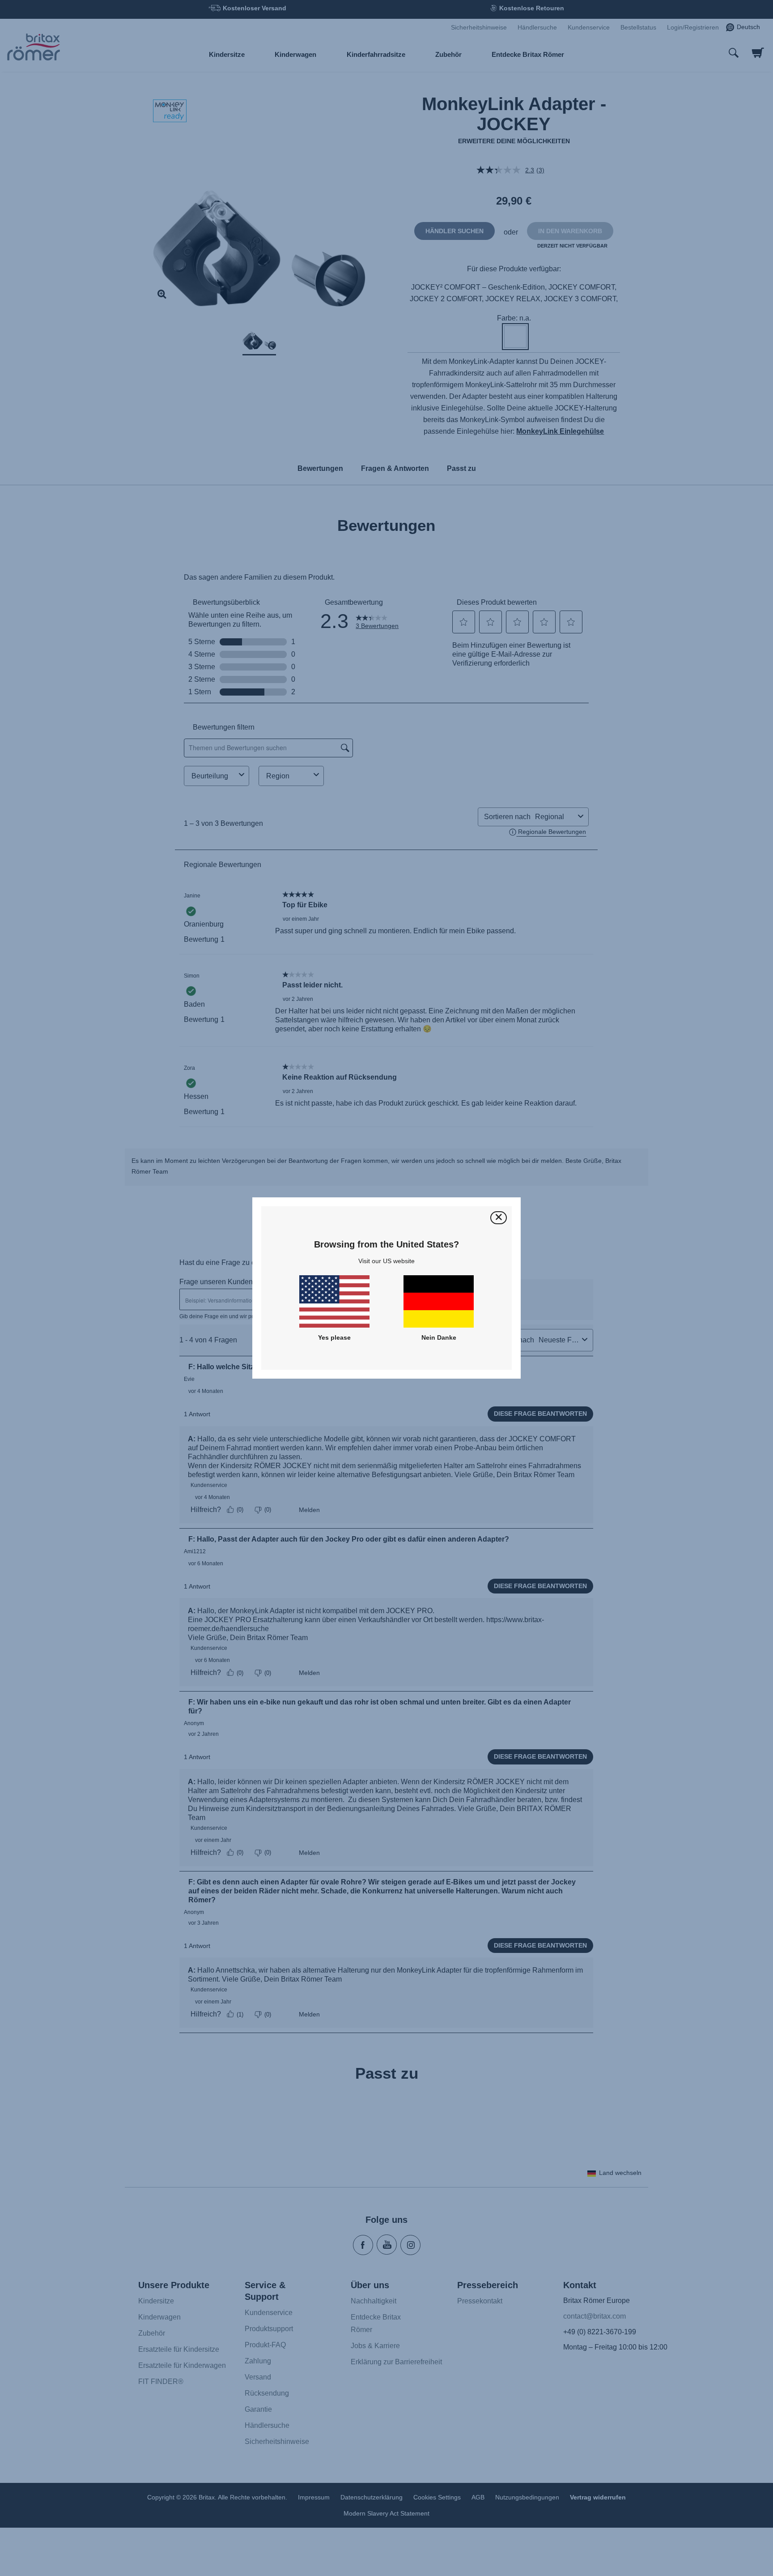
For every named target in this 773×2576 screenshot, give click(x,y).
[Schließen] (499, 1218)
